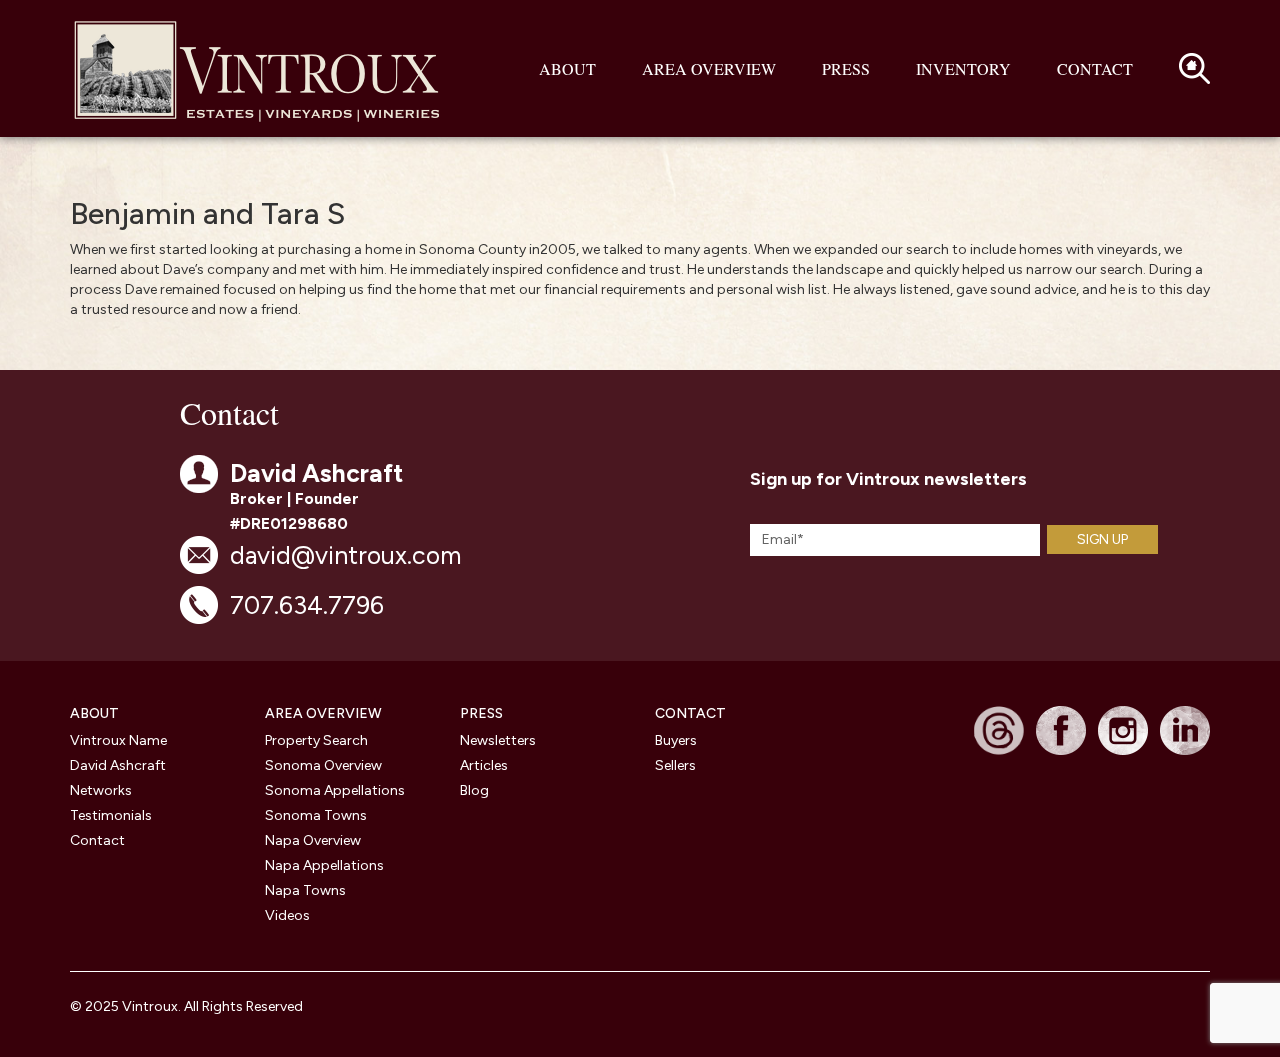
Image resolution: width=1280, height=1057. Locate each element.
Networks (101, 790)
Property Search (316, 740)
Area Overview (709, 68)
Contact (1095, 68)
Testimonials (111, 815)
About (567, 68)
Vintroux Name (118, 740)
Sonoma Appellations (335, 790)
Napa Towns (305, 890)
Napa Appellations (324, 865)
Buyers (676, 740)
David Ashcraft (118, 765)
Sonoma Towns (316, 815)
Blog (474, 790)
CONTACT (690, 713)
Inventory (963, 68)
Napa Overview (313, 840)
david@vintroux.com (345, 555)
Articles (484, 765)
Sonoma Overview (323, 765)
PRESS (481, 713)
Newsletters (498, 740)
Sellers (675, 765)
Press (846, 68)
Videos (287, 915)
